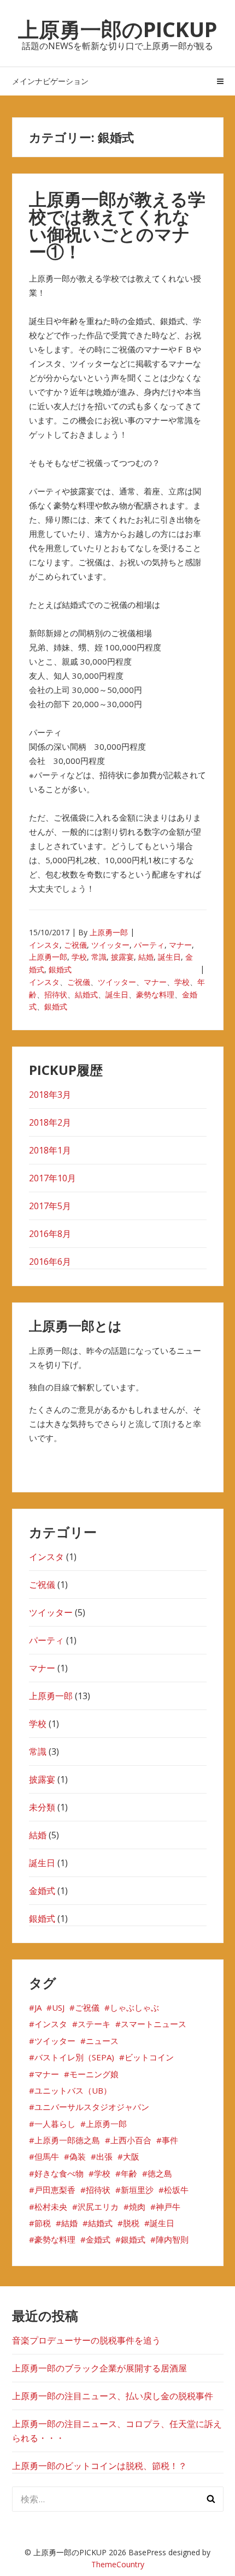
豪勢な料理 (155, 994)
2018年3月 (50, 1095)
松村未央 (51, 2207)
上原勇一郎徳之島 (67, 2140)
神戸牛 (168, 2207)
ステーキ (94, 2024)
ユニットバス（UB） (73, 2090)
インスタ (44, 945)
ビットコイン (149, 2057)
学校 (79, 957)
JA (38, 2007)
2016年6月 (50, 1262)
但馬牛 (47, 2156)
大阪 (131, 2156)
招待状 (56, 994)
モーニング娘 (94, 2074)
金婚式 (42, 1891)
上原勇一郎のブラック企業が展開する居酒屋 (99, 2368)
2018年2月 (50, 1122)
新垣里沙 (137, 2190)
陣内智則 (172, 2239)
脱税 (131, 2223)
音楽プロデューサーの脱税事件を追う (86, 2340)
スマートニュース (154, 2024)
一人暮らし (55, 2124)
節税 (43, 2223)
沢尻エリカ (98, 2207)
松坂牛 (176, 2190)
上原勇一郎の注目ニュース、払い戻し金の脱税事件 (113, 2396)
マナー (180, 945)
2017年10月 (52, 1178)
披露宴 (122, 957)
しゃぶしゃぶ (134, 2007)
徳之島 (160, 2173)
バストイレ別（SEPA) (74, 2057)
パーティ (149, 945)
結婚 (146, 957)
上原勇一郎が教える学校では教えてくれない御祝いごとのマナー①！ (117, 225)
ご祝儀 (75, 945)
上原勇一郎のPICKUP (117, 29)
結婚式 (86, 994)
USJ (58, 2007)
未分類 (42, 1807)
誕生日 (169, 957)
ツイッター (110, 945)
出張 (104, 2156)
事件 (170, 2140)
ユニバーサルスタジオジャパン (92, 2107)
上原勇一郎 (109, 932)
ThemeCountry (118, 2564)
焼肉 (137, 2207)
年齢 (129, 2173)
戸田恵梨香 (55, 2190)
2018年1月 (50, 1150)
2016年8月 (50, 1234)
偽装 (78, 2156)
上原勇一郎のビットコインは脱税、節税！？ (99, 2466)
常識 (99, 957)
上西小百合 (131, 2140)
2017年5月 (50, 1206)
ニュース (102, 2041)
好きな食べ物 (59, 2173)
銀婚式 (60, 969)
